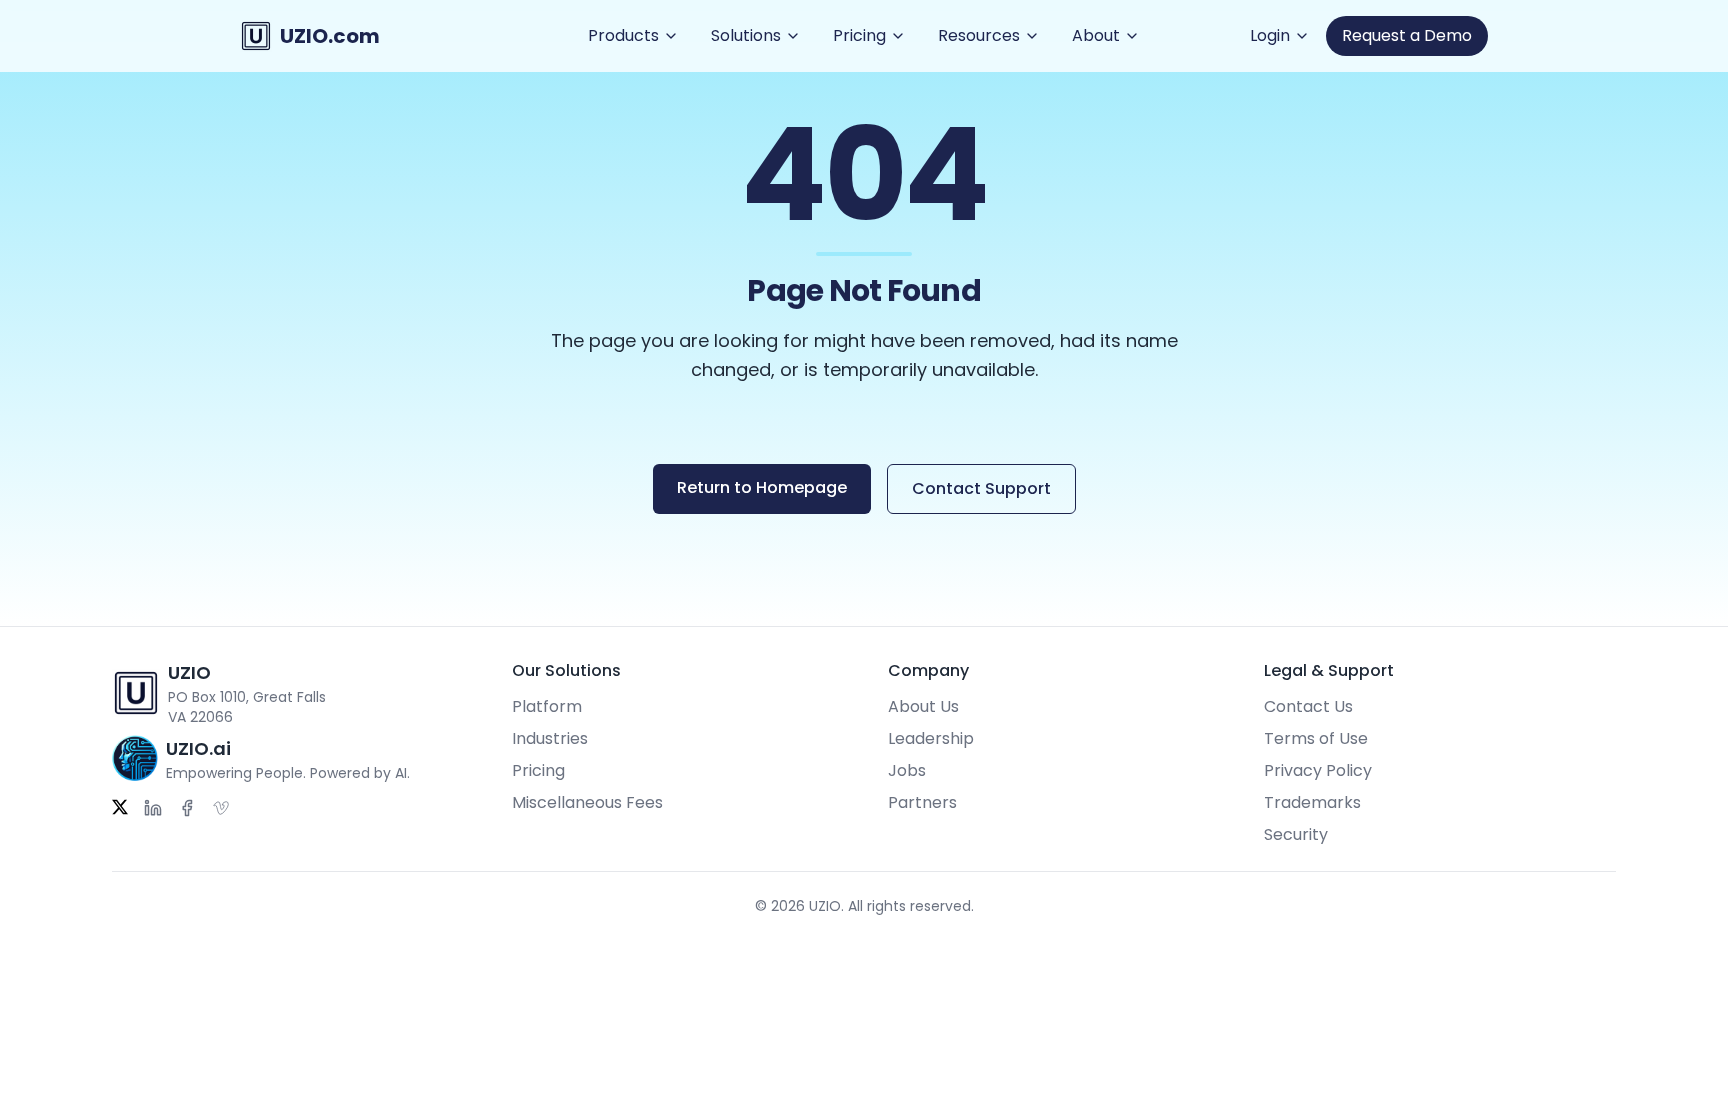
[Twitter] (120, 808)
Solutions (746, 35)
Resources (979, 35)
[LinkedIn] (153, 808)
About (1096, 35)
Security (1296, 834)
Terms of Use (1316, 738)
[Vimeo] (221, 808)
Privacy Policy (1318, 770)
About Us (923, 706)
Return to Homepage (762, 487)
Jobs (907, 770)
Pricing (859, 35)
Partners (922, 802)
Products (623, 35)
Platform (547, 706)
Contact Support (981, 488)
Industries (550, 738)
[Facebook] (187, 808)
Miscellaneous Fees (587, 802)
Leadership (931, 738)
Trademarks (1312, 802)
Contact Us (1308, 706)
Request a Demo (1407, 35)
